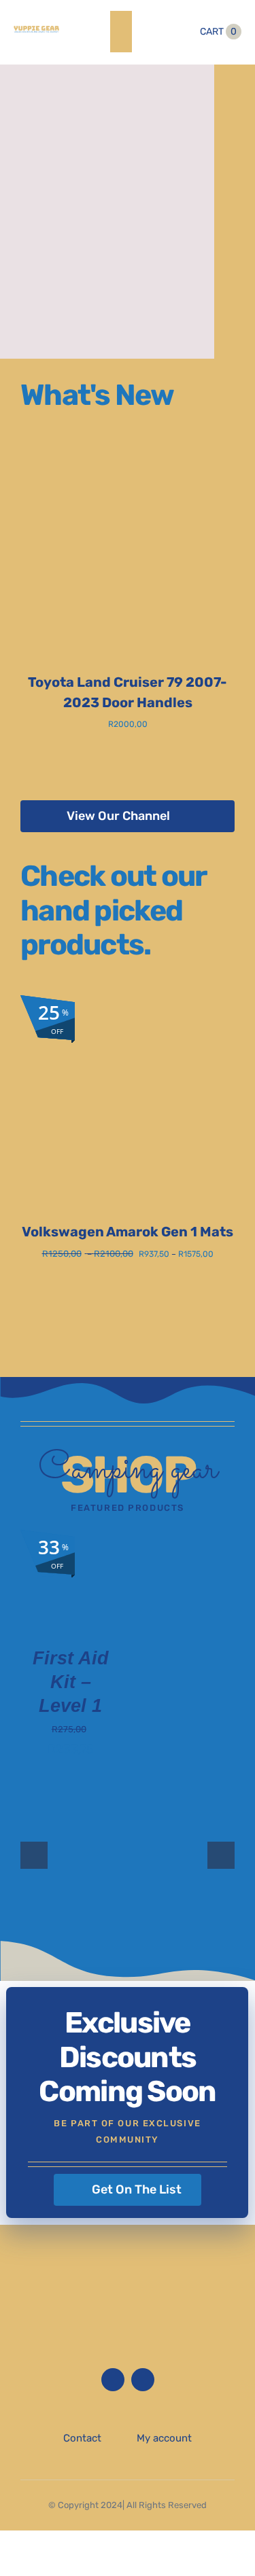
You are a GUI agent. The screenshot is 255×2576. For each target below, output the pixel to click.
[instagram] (143, 2380)
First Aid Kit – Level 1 (71, 1682)
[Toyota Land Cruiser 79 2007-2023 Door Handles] (128, 452)
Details (51, 1598)
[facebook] (113, 2380)
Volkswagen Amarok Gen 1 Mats (128, 1232)
